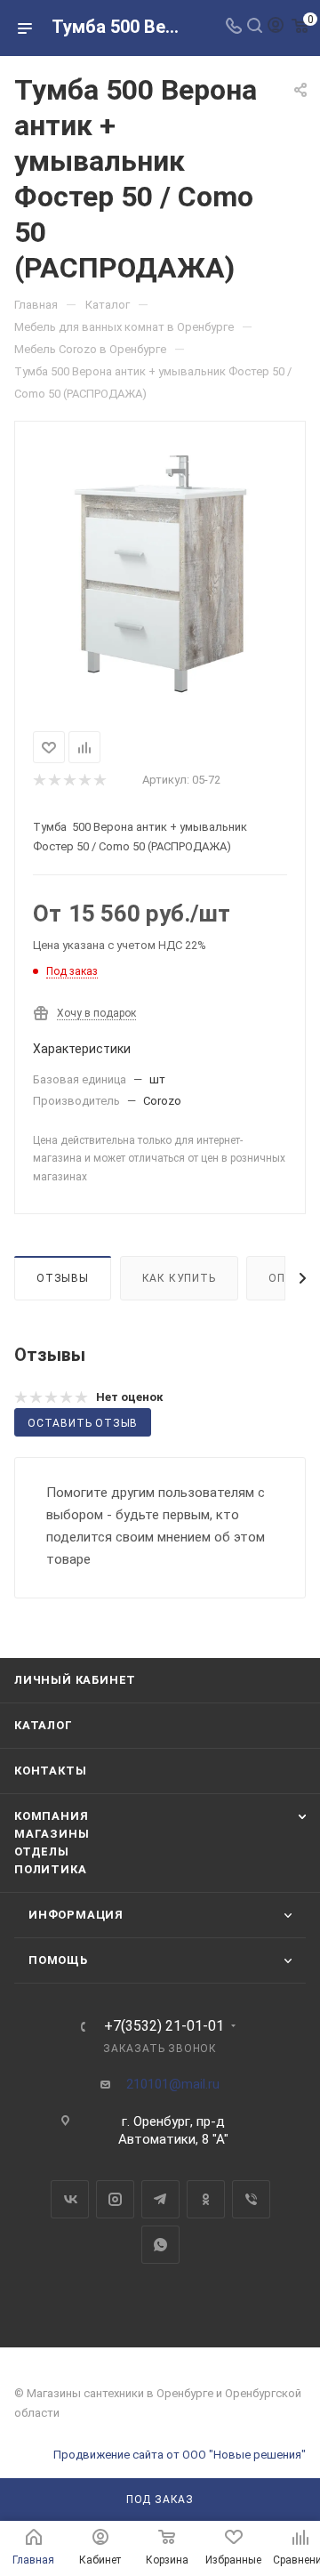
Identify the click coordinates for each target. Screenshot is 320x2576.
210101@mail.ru (173, 2084)
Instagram (115, 2199)
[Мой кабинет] (276, 28)
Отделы (42, 1851)
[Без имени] (160, 573)
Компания (51, 1816)
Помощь (58, 1960)
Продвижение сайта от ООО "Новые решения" (180, 2455)
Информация (76, 1915)
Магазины (52, 1834)
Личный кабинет (75, 1680)
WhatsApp (160, 2245)
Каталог (44, 1725)
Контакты (50, 1771)
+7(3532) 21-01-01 (164, 2026)
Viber (251, 2199)
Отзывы (63, 1278)
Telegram (160, 2199)
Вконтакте (70, 2199)
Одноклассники (206, 2199)
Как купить (179, 1278)
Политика (50, 1869)
